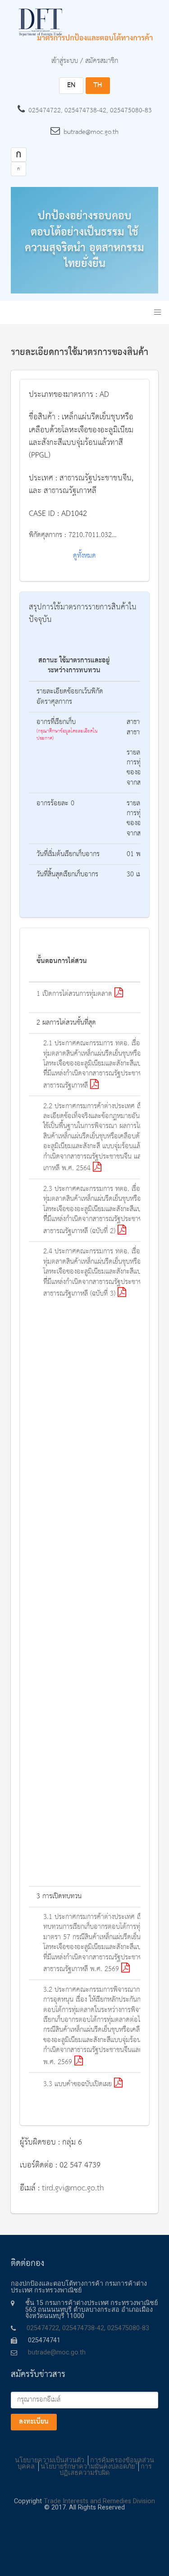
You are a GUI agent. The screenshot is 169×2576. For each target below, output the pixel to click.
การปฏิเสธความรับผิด (106, 2470)
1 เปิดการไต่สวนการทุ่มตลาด (75, 994)
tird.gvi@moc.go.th (73, 2188)
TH (98, 85)
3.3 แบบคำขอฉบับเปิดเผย (79, 2084)
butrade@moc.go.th (91, 132)
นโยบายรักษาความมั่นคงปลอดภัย (88, 2467)
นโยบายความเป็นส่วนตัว (50, 2460)
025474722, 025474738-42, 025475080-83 (90, 111)
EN (71, 85)
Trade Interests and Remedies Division (99, 2501)
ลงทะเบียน (34, 2422)
